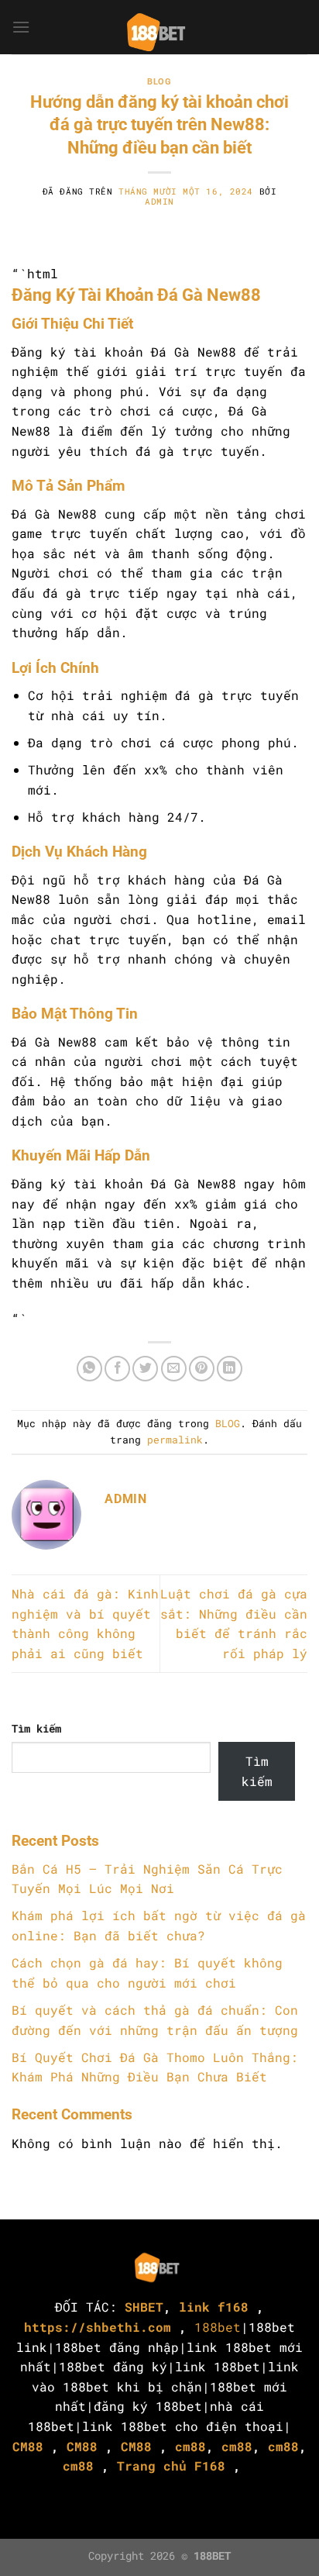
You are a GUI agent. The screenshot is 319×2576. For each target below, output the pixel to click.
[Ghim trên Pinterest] (202, 1369)
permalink (175, 1440)
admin (159, 201)
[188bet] (159, 27)
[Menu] (21, 27)
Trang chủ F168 (171, 2466)
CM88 (28, 2446)
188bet (218, 2327)
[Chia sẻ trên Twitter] (145, 1369)
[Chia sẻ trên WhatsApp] (89, 1369)
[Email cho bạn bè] (174, 1369)
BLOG (159, 82)
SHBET (144, 2307)
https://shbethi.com (98, 2327)
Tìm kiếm (36, 1728)
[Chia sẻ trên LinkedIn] (230, 1369)
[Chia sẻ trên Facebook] (117, 1369)
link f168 (214, 2307)
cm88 (190, 2446)
